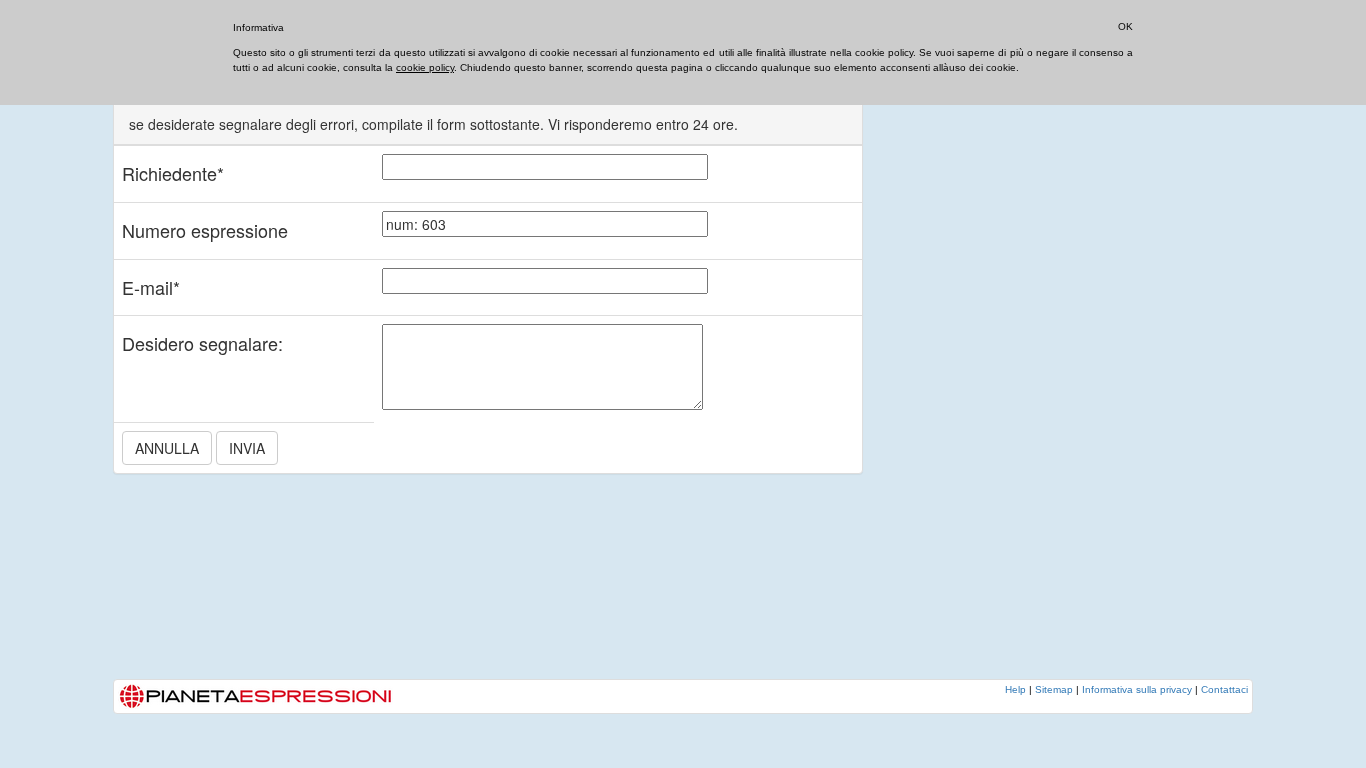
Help (1015, 689)
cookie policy (425, 67)
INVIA (247, 448)
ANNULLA (167, 448)
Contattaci (1224, 689)
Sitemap (1054, 689)
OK (1125, 26)
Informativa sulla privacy (1137, 689)
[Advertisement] (1043, 375)
